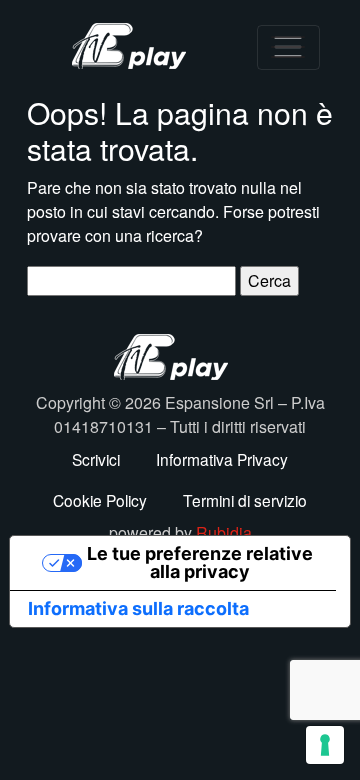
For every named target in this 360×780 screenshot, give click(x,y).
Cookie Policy (100, 500)
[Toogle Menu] (288, 47)
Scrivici (96, 459)
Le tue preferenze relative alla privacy (200, 562)
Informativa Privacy (222, 459)
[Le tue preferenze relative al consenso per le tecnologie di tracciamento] (325, 745)
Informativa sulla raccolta (138, 608)
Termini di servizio (245, 500)
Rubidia (224, 532)
